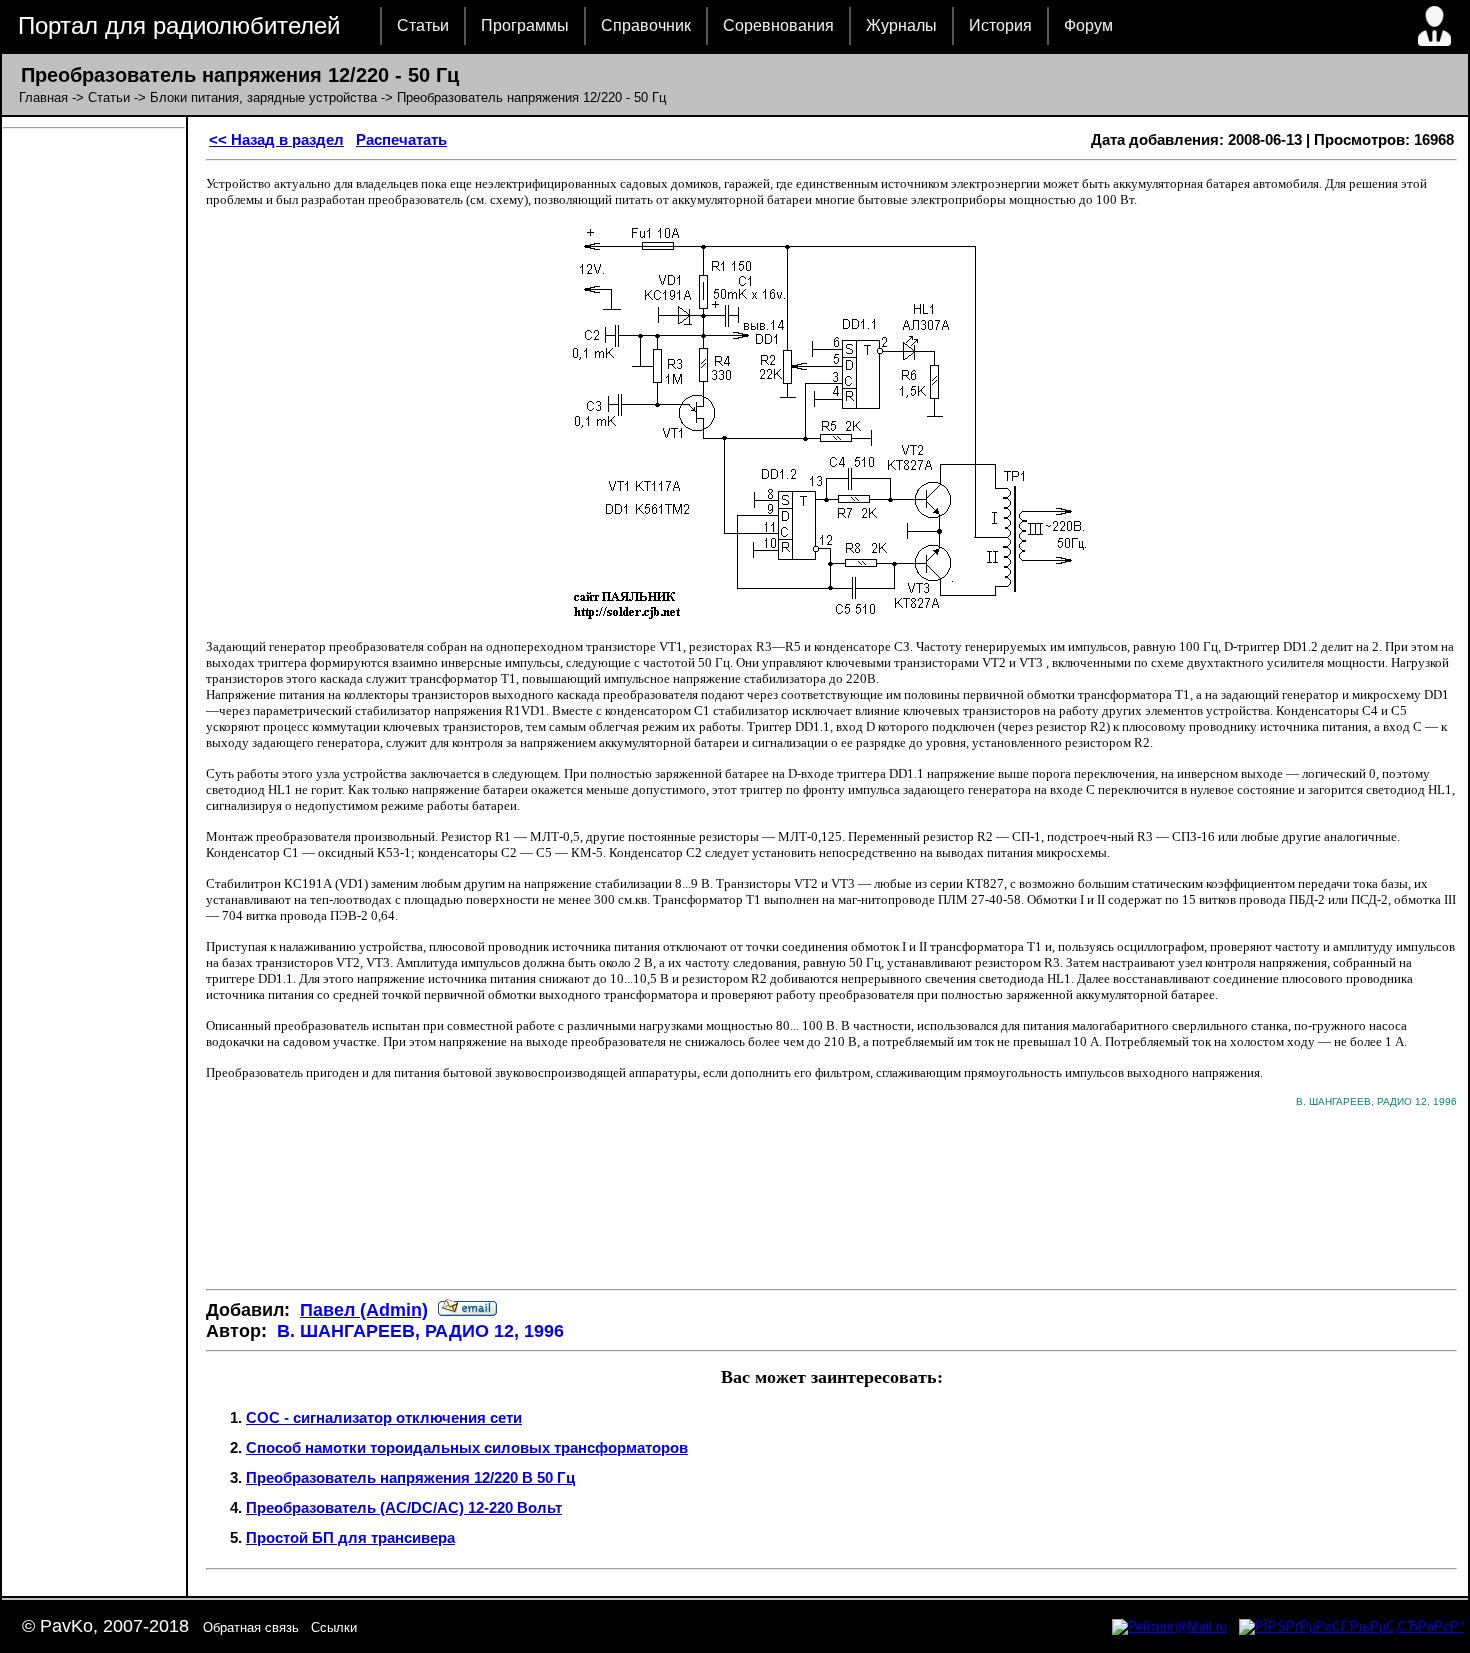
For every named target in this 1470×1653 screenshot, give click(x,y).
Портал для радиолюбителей (179, 25)
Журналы (901, 25)
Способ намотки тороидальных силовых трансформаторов (467, 1447)
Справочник (646, 25)
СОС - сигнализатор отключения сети (384, 1417)
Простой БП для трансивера (350, 1537)
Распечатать (401, 139)
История (1000, 25)
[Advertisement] (832, 1214)
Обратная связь (251, 1627)
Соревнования (778, 25)
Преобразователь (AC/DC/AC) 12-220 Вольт (404, 1507)
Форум (1088, 25)
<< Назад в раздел (276, 139)
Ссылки (334, 1627)
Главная (43, 97)
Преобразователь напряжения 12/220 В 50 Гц (410, 1477)
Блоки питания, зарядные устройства (263, 97)
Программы (525, 25)
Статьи (423, 25)
